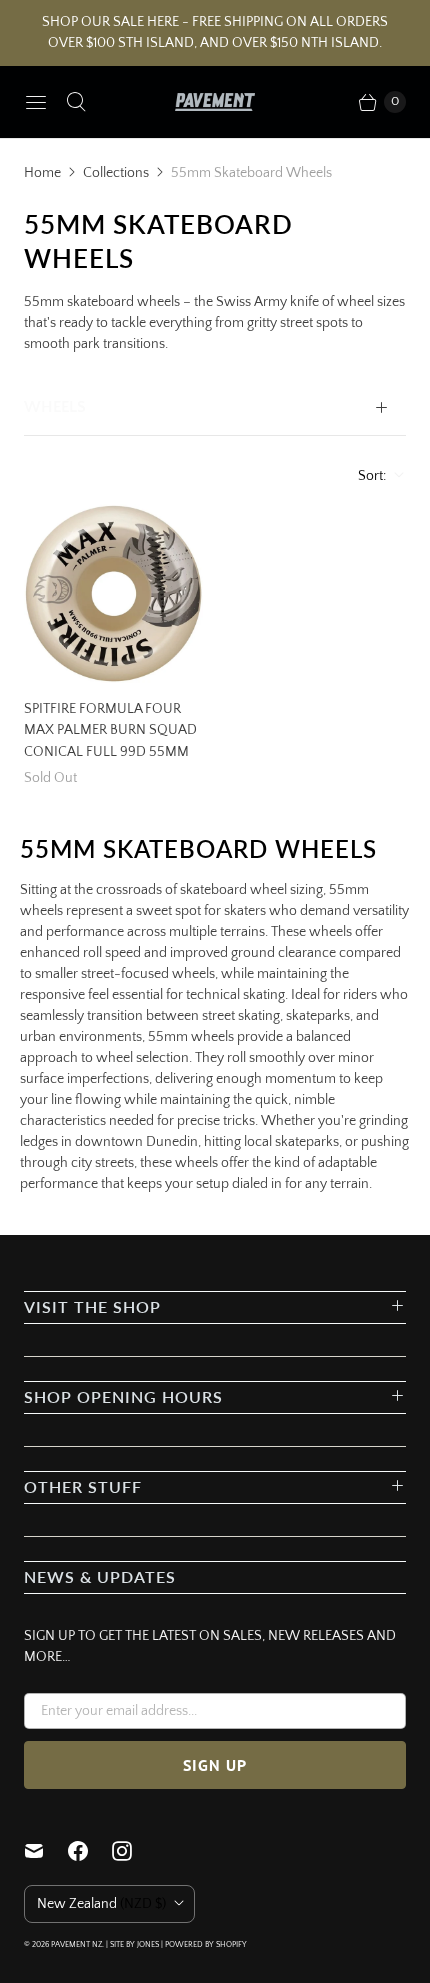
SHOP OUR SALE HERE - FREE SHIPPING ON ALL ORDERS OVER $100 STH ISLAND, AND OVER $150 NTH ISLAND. (215, 32)
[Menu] (36, 102)
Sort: (366, 476)
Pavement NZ (76, 1944)
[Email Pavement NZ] (46, 1851)
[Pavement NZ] (215, 102)
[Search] (76, 102)
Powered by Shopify (206, 1944)
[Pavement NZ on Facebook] (90, 1851)
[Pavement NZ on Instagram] (134, 1851)
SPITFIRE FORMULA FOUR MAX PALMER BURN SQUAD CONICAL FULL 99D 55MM (110, 730)
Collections (116, 173)
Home (42, 173)
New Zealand (101, 1904)
